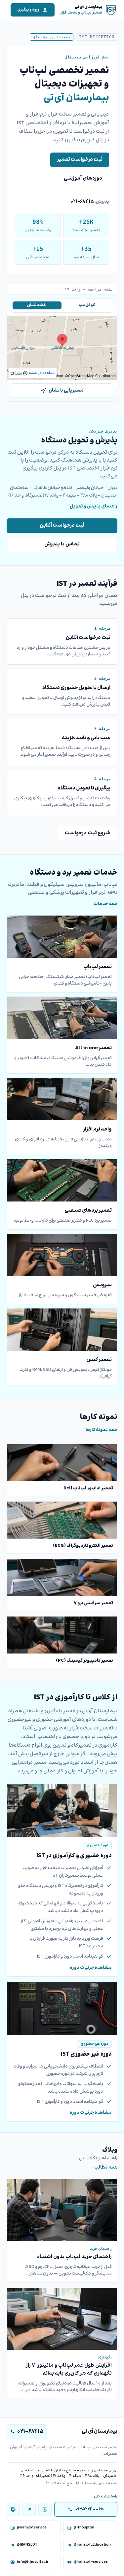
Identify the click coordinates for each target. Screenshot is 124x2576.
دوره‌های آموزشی (83, 178)
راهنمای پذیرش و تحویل (94, 506)
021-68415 (82, 202)
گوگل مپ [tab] (87, 305)
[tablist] (62, 305)
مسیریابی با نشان (66, 391)
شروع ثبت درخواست (88, 833)
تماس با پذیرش (62, 544)
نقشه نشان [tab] (37, 305)
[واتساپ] (45, 2509)
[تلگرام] (29, 2509)
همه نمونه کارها (102, 1430)
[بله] (13, 2509)
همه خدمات (105, 904)
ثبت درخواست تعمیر (80, 160)
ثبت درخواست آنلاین (62, 525)
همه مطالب (106, 2168)
